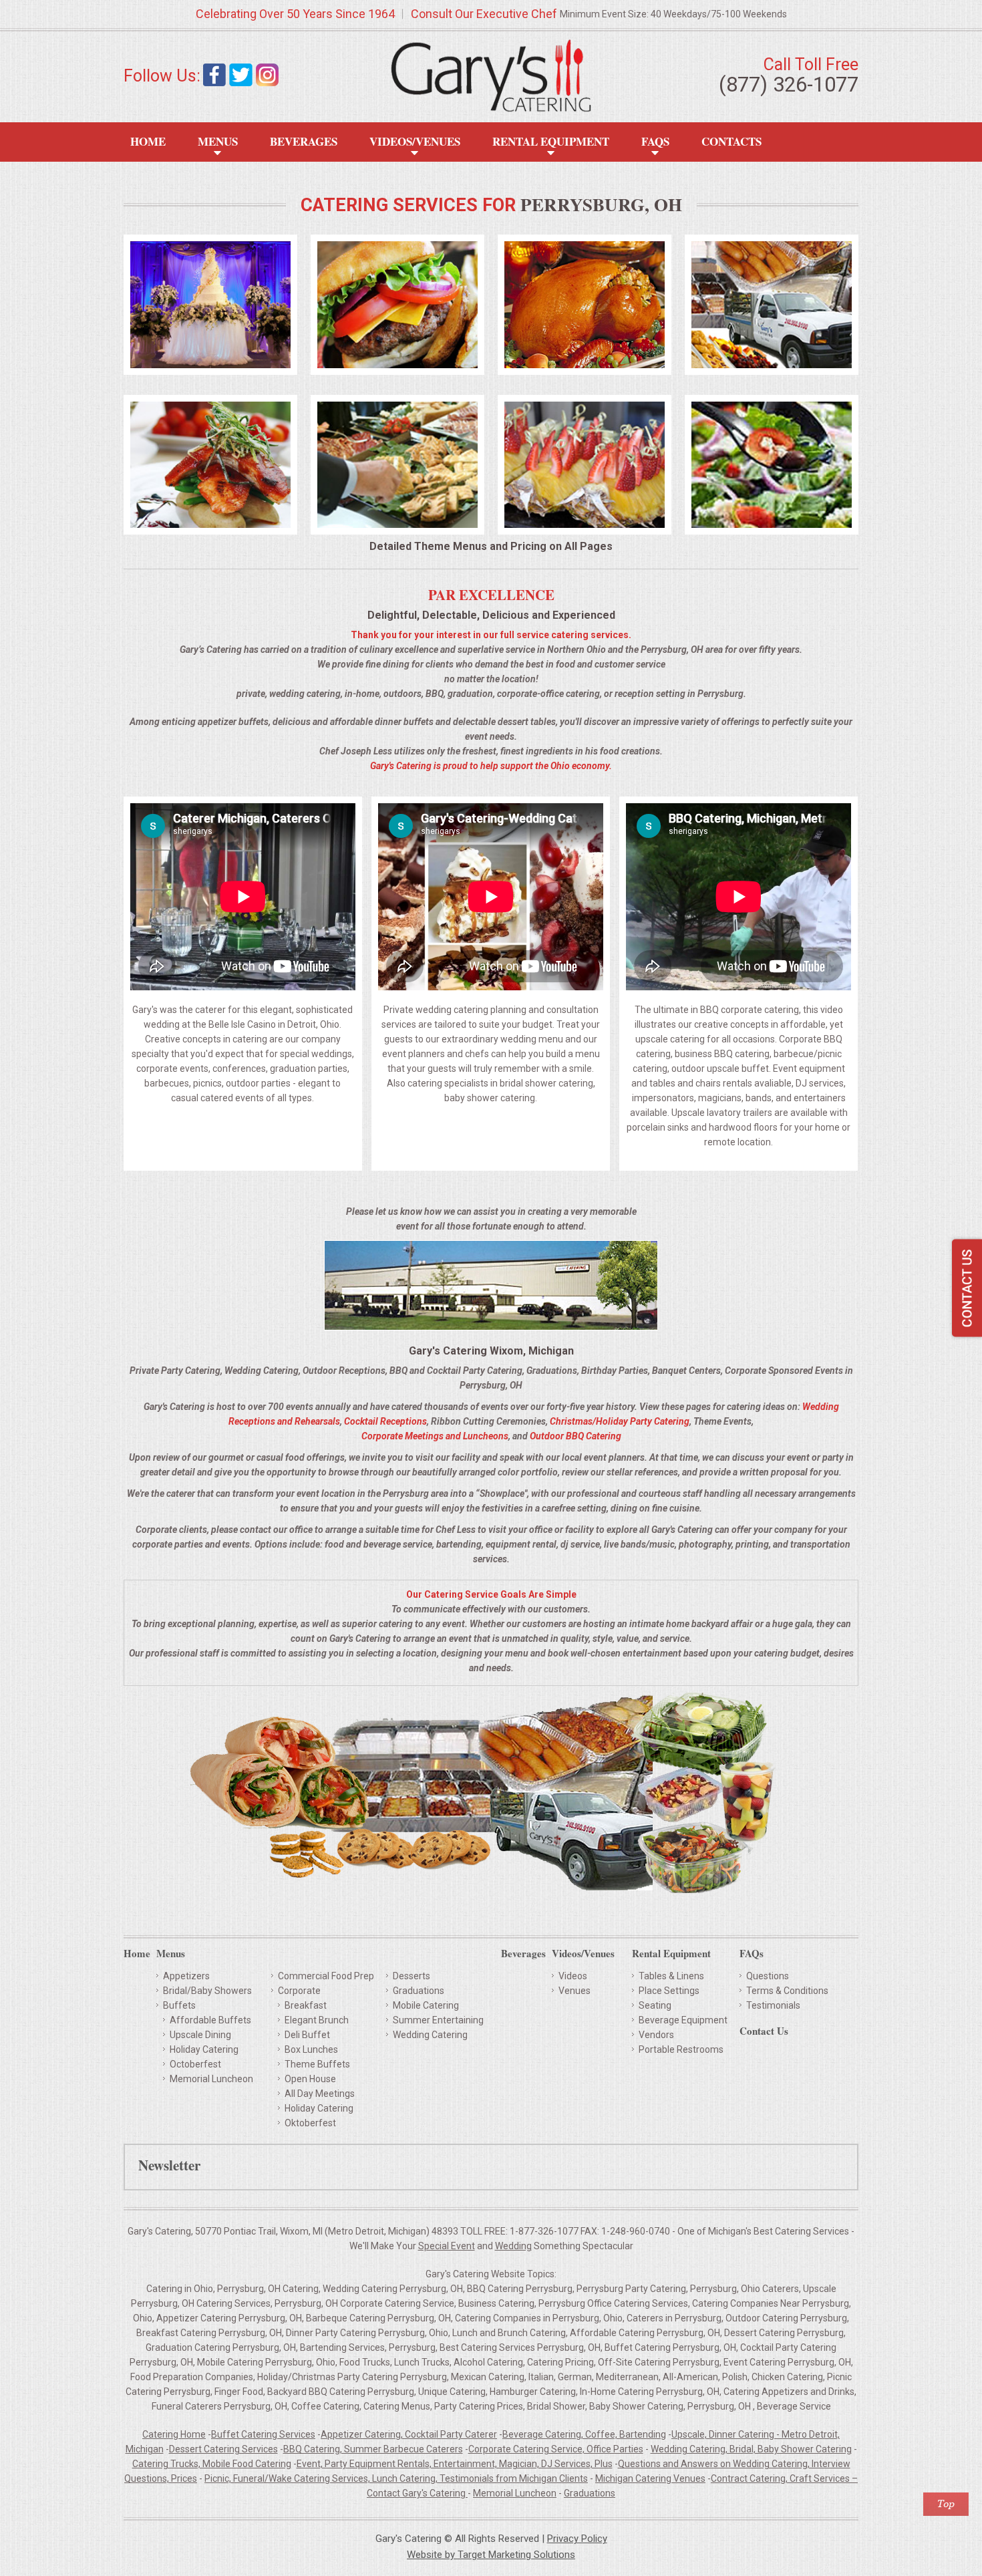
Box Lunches (311, 2049)
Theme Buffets (317, 2064)
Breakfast (306, 2005)
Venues (575, 1991)
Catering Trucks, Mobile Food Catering (212, 2464)
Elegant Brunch (317, 2020)
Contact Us (764, 2032)
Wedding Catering (430, 2035)
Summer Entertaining (438, 2020)
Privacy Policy (577, 2539)
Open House (310, 2079)
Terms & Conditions (787, 1991)
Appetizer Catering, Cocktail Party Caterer (409, 2434)
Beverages (304, 141)
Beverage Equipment (683, 2020)
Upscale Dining (200, 2035)
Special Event (447, 2246)
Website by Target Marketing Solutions (491, 2555)
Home (148, 141)
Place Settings (669, 1991)
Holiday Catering (204, 2049)
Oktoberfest (310, 2123)
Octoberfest (195, 2064)
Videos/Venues (415, 141)
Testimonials (773, 2005)
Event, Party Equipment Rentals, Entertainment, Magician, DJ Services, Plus (455, 2464)
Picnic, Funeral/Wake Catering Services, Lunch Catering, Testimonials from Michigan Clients (396, 2478)
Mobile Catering (426, 2005)
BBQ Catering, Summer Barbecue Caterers (373, 2449)
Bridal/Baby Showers (207, 1991)
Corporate (299, 1991)
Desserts (412, 1976)
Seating (655, 2005)
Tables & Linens (671, 1976)
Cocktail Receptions (385, 1421)
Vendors (656, 2035)
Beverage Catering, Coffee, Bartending (584, 2434)
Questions (768, 1976)
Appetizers (186, 1976)
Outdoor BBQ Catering (576, 1436)
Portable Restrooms (681, 2049)
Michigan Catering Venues (650, 2478)
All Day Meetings (320, 2094)
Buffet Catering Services (263, 2434)
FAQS (655, 141)
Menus (218, 141)
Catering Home (174, 2434)
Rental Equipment (551, 141)
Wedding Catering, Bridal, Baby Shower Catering (751, 2449)
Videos (573, 1976)
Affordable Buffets (210, 2020)
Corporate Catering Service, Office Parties (556, 2449)
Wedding (513, 2246)
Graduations (419, 1991)
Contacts (731, 141)
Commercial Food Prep (326, 1976)
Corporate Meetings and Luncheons (435, 1436)
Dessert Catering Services (223, 2449)
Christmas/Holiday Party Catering (620, 1421)
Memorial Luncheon (211, 2079)
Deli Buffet (307, 2035)
